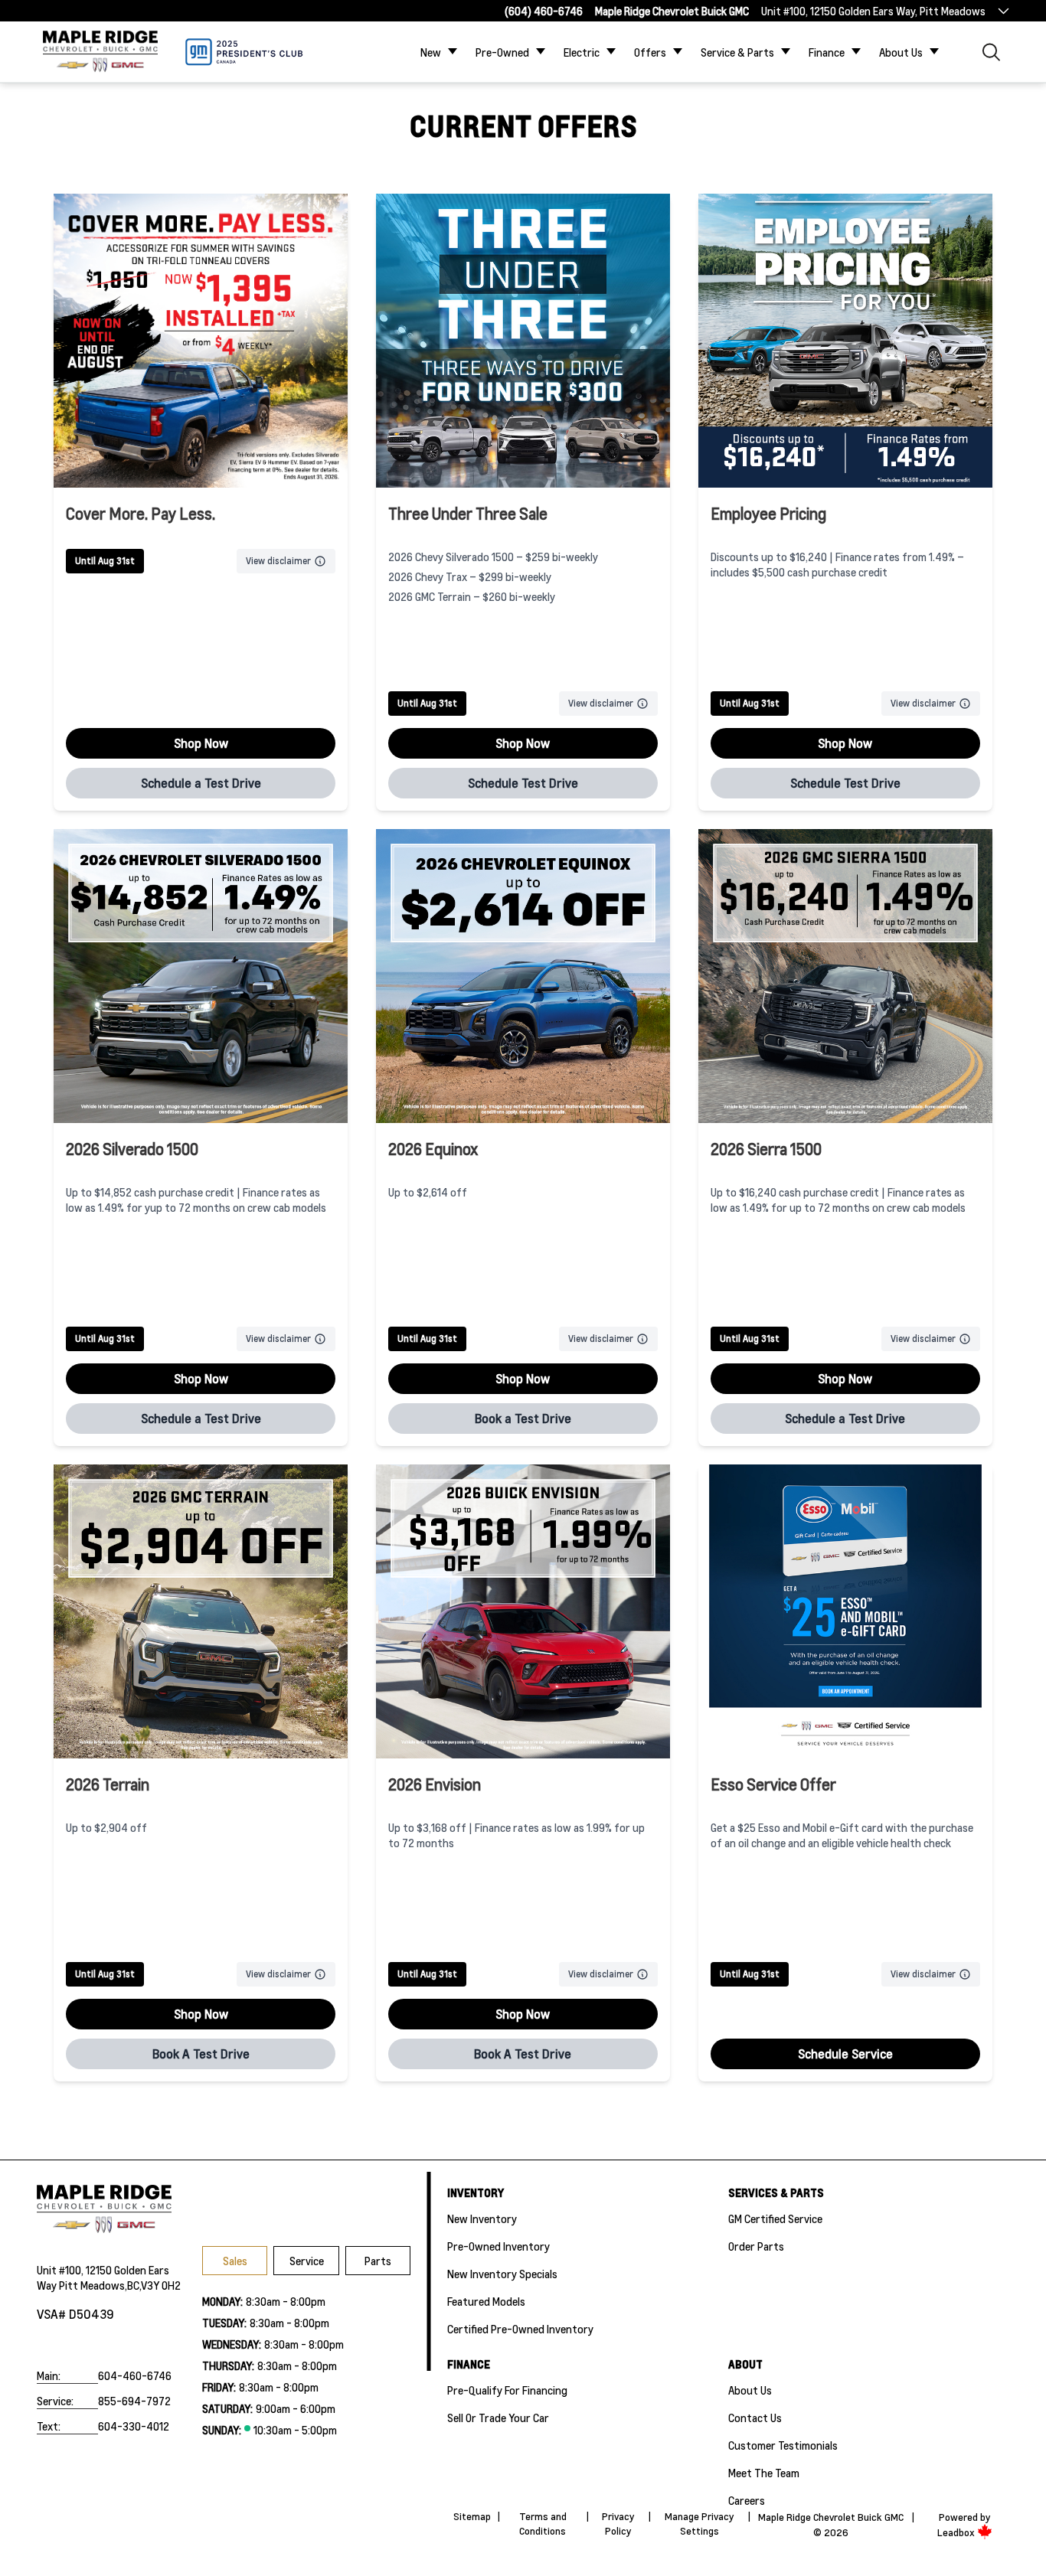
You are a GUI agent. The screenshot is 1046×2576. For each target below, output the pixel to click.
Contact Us (755, 2418)
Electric (582, 52)
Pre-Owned (502, 52)
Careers (747, 2500)
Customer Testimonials (783, 2445)
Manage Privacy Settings (700, 2524)
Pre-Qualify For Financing (507, 2390)
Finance (827, 52)
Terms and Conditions (543, 2524)
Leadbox (957, 2532)
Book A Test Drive (201, 2054)
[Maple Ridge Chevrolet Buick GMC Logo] (100, 52)
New (431, 52)
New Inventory (482, 2218)
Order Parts (756, 2246)
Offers (650, 52)
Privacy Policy (618, 2524)
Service (307, 2261)
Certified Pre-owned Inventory (520, 2329)
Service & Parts (737, 52)
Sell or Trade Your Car (498, 2418)
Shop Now (201, 743)
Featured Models (486, 2301)
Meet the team (764, 2473)
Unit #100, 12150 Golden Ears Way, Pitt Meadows (873, 11)
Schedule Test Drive (523, 783)
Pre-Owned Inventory (498, 2246)
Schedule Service (845, 2054)
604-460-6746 (135, 2375)
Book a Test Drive (523, 1418)
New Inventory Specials (502, 2274)
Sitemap (472, 2516)
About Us (901, 52)
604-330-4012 (134, 2426)
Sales (235, 2261)
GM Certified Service (775, 2218)
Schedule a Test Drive (201, 783)
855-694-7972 (134, 2401)
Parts (378, 2261)
